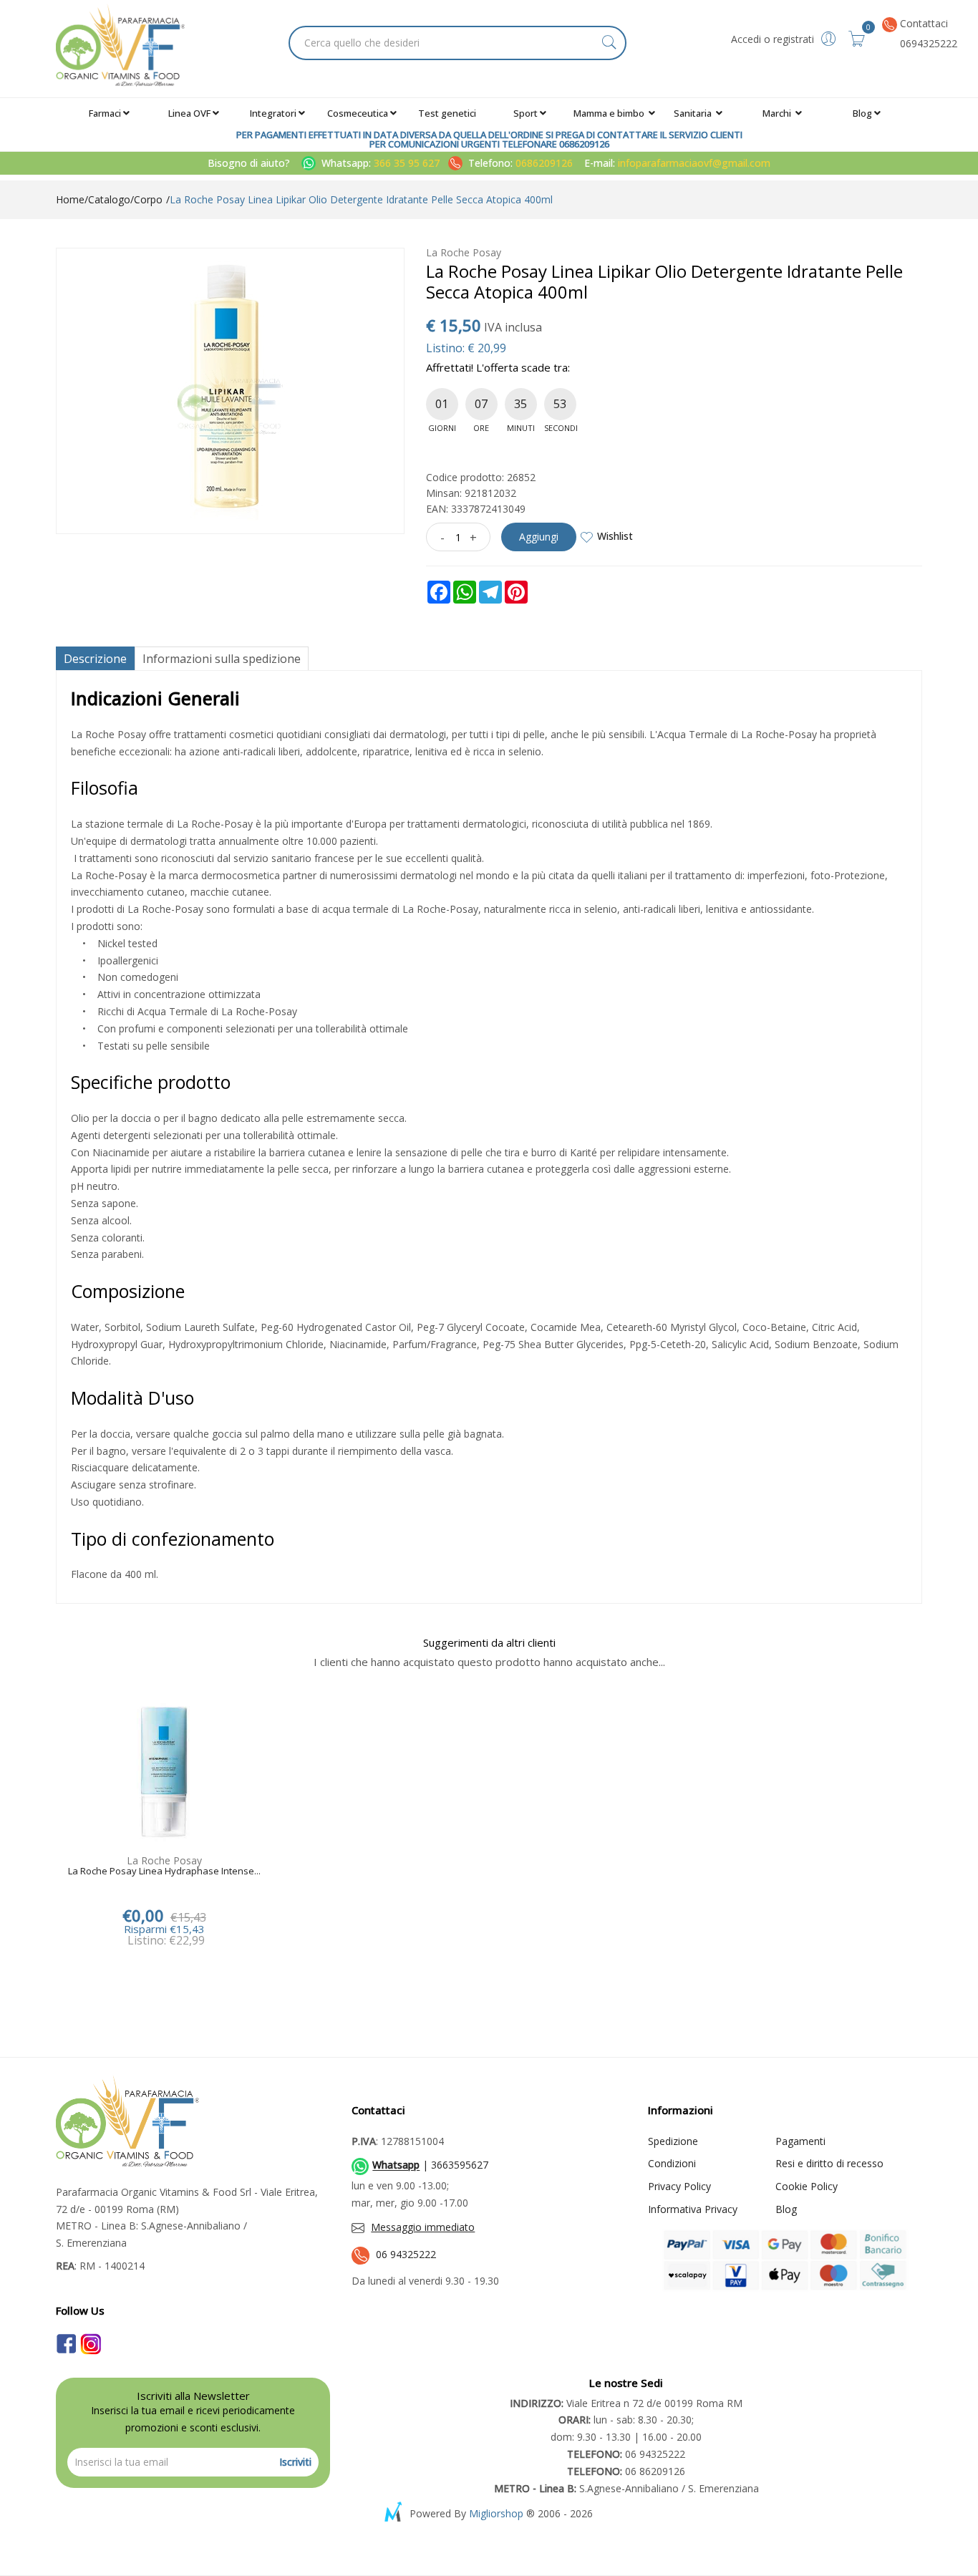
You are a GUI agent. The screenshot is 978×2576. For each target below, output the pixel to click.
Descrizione (95, 659)
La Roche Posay (464, 252)
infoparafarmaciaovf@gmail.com (694, 163)
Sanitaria (694, 113)
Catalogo (109, 199)
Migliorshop (496, 2513)
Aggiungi (539, 537)
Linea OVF (189, 113)
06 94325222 (406, 2254)
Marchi (778, 113)
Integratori (273, 113)
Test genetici (447, 113)
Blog (862, 113)
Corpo (148, 199)
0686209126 (544, 163)
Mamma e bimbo (610, 113)
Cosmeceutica (358, 113)
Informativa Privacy (693, 2209)
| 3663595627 (430, 2165)
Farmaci (105, 113)
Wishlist (615, 536)
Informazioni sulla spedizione (222, 659)
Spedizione (673, 2141)
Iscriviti (295, 2462)
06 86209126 (626, 2471)
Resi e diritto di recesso (829, 2163)
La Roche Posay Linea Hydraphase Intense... (164, 1872)
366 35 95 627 (408, 163)
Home (70, 199)
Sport (526, 113)
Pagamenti (800, 2141)
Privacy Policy (679, 2186)
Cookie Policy (807, 2186)
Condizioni (672, 2163)
